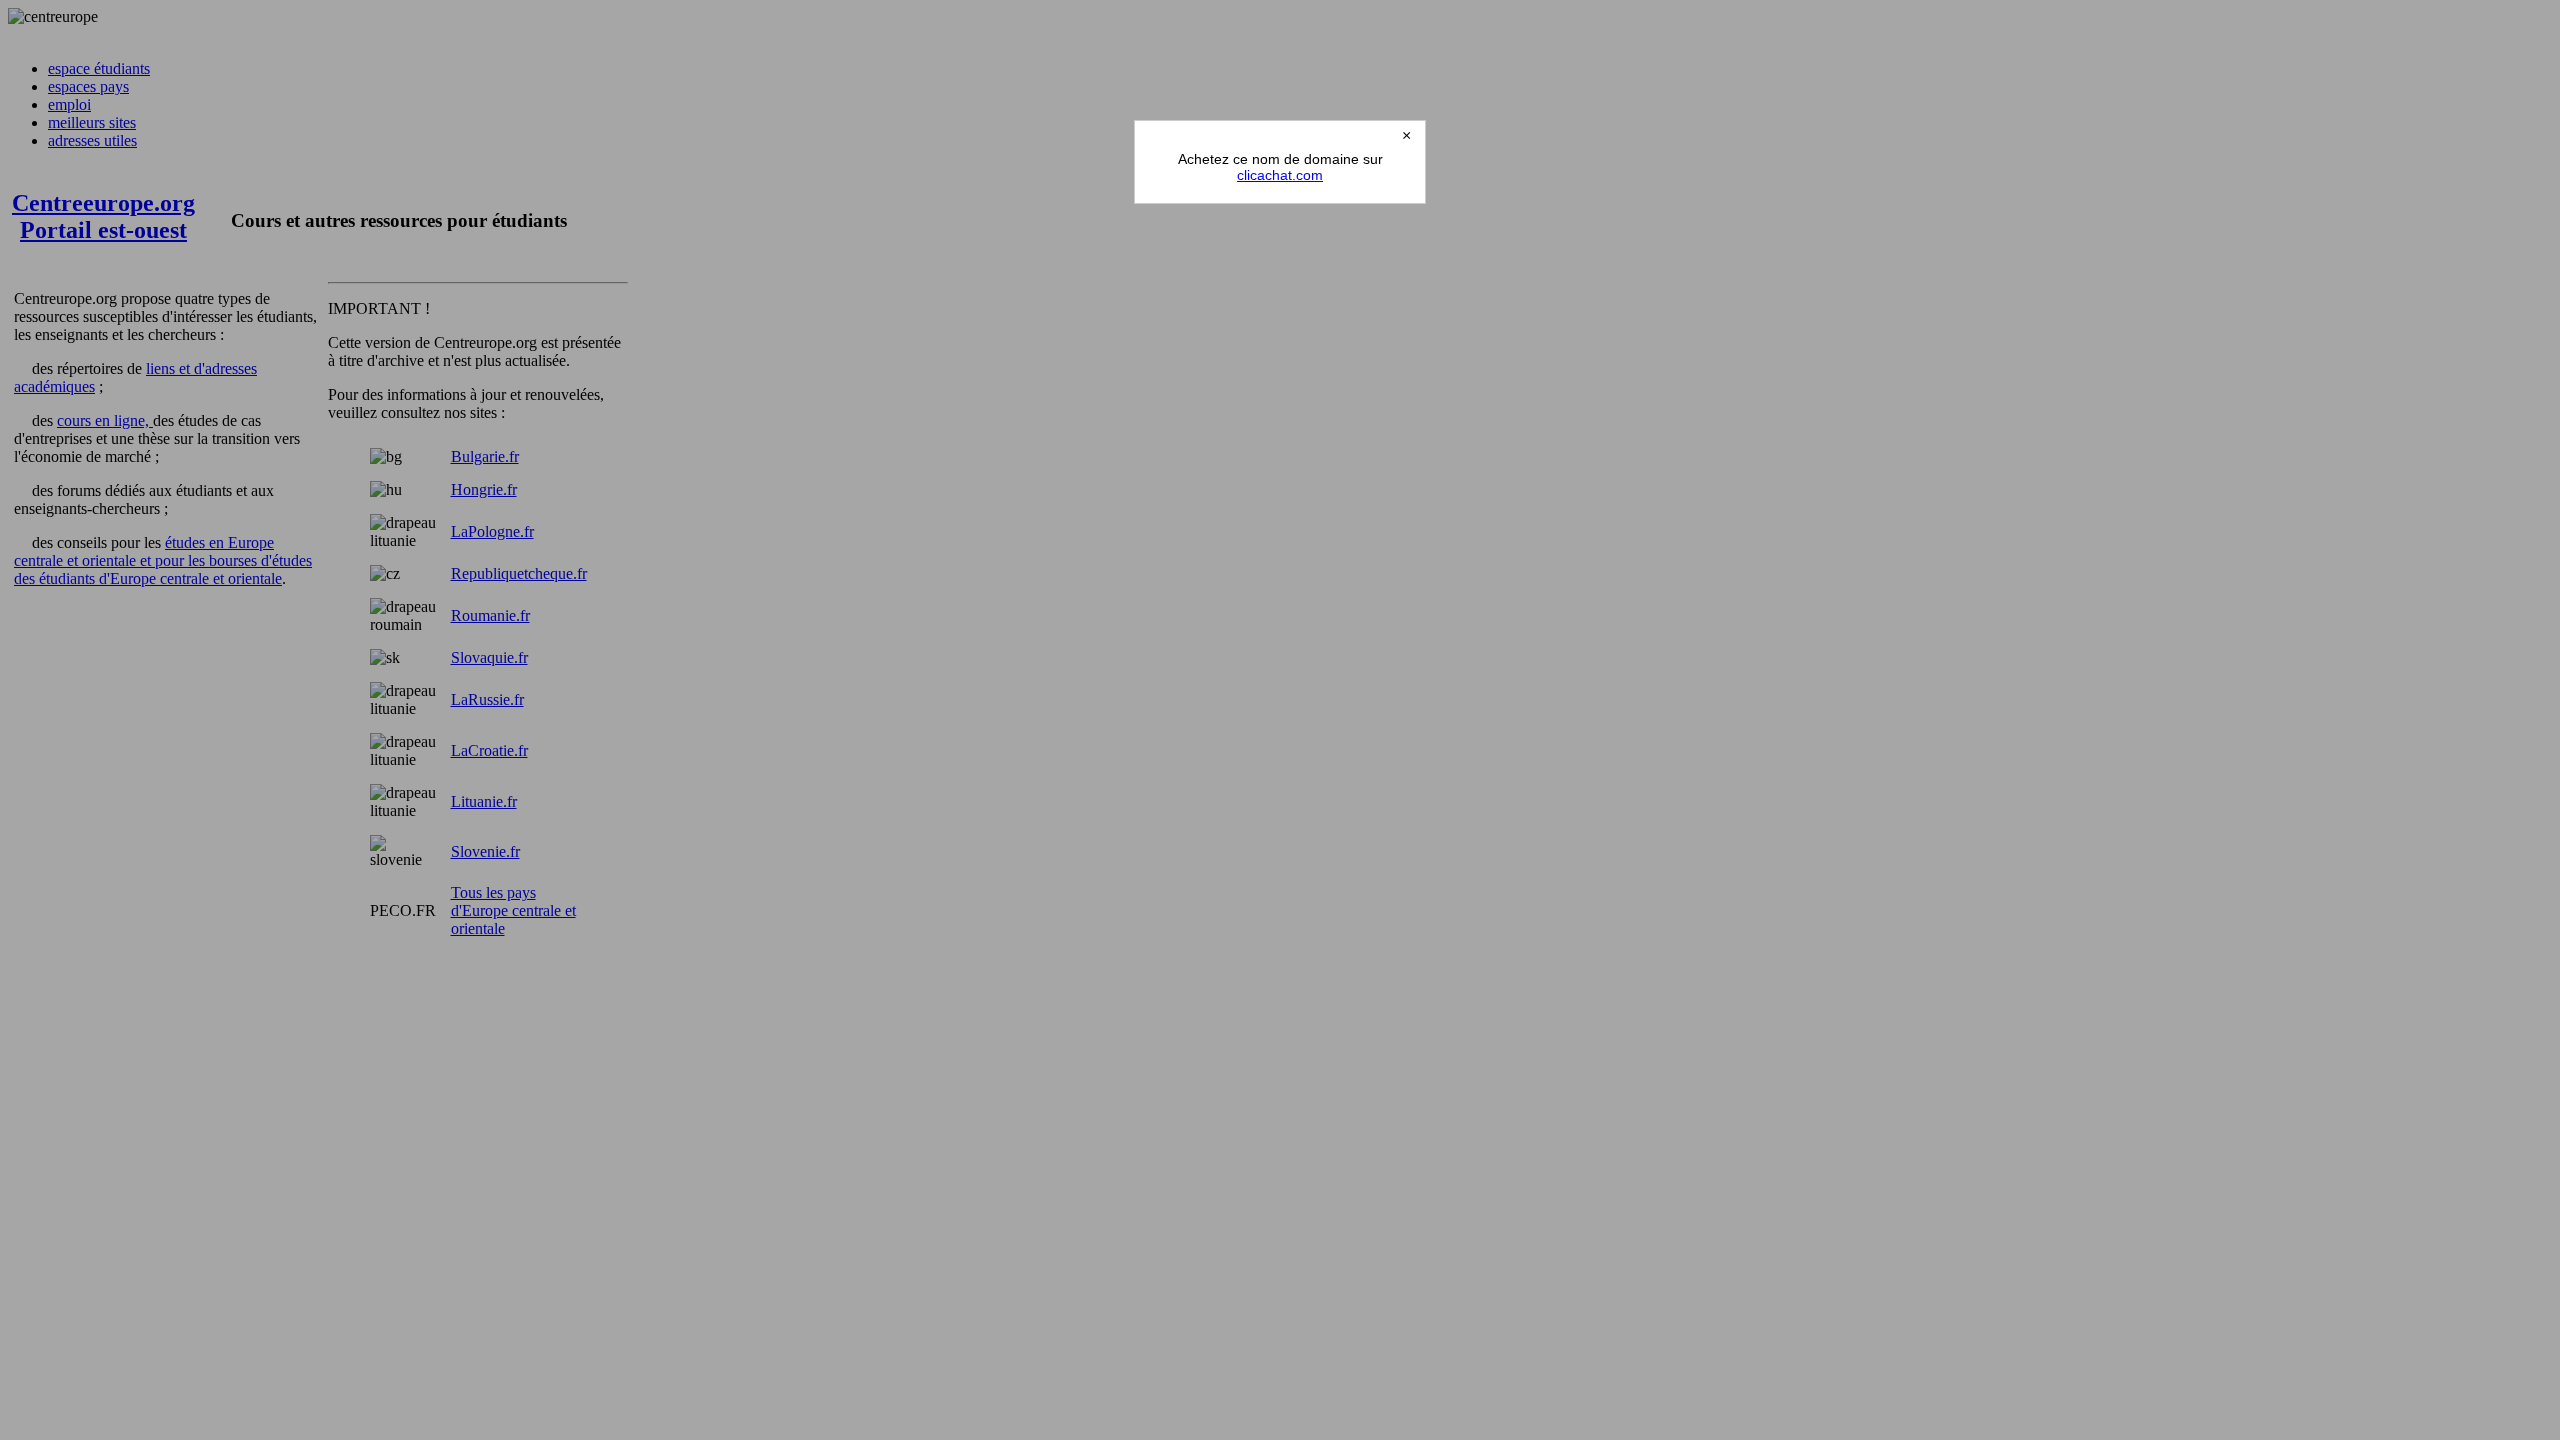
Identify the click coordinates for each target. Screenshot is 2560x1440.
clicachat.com (1280, 175)
